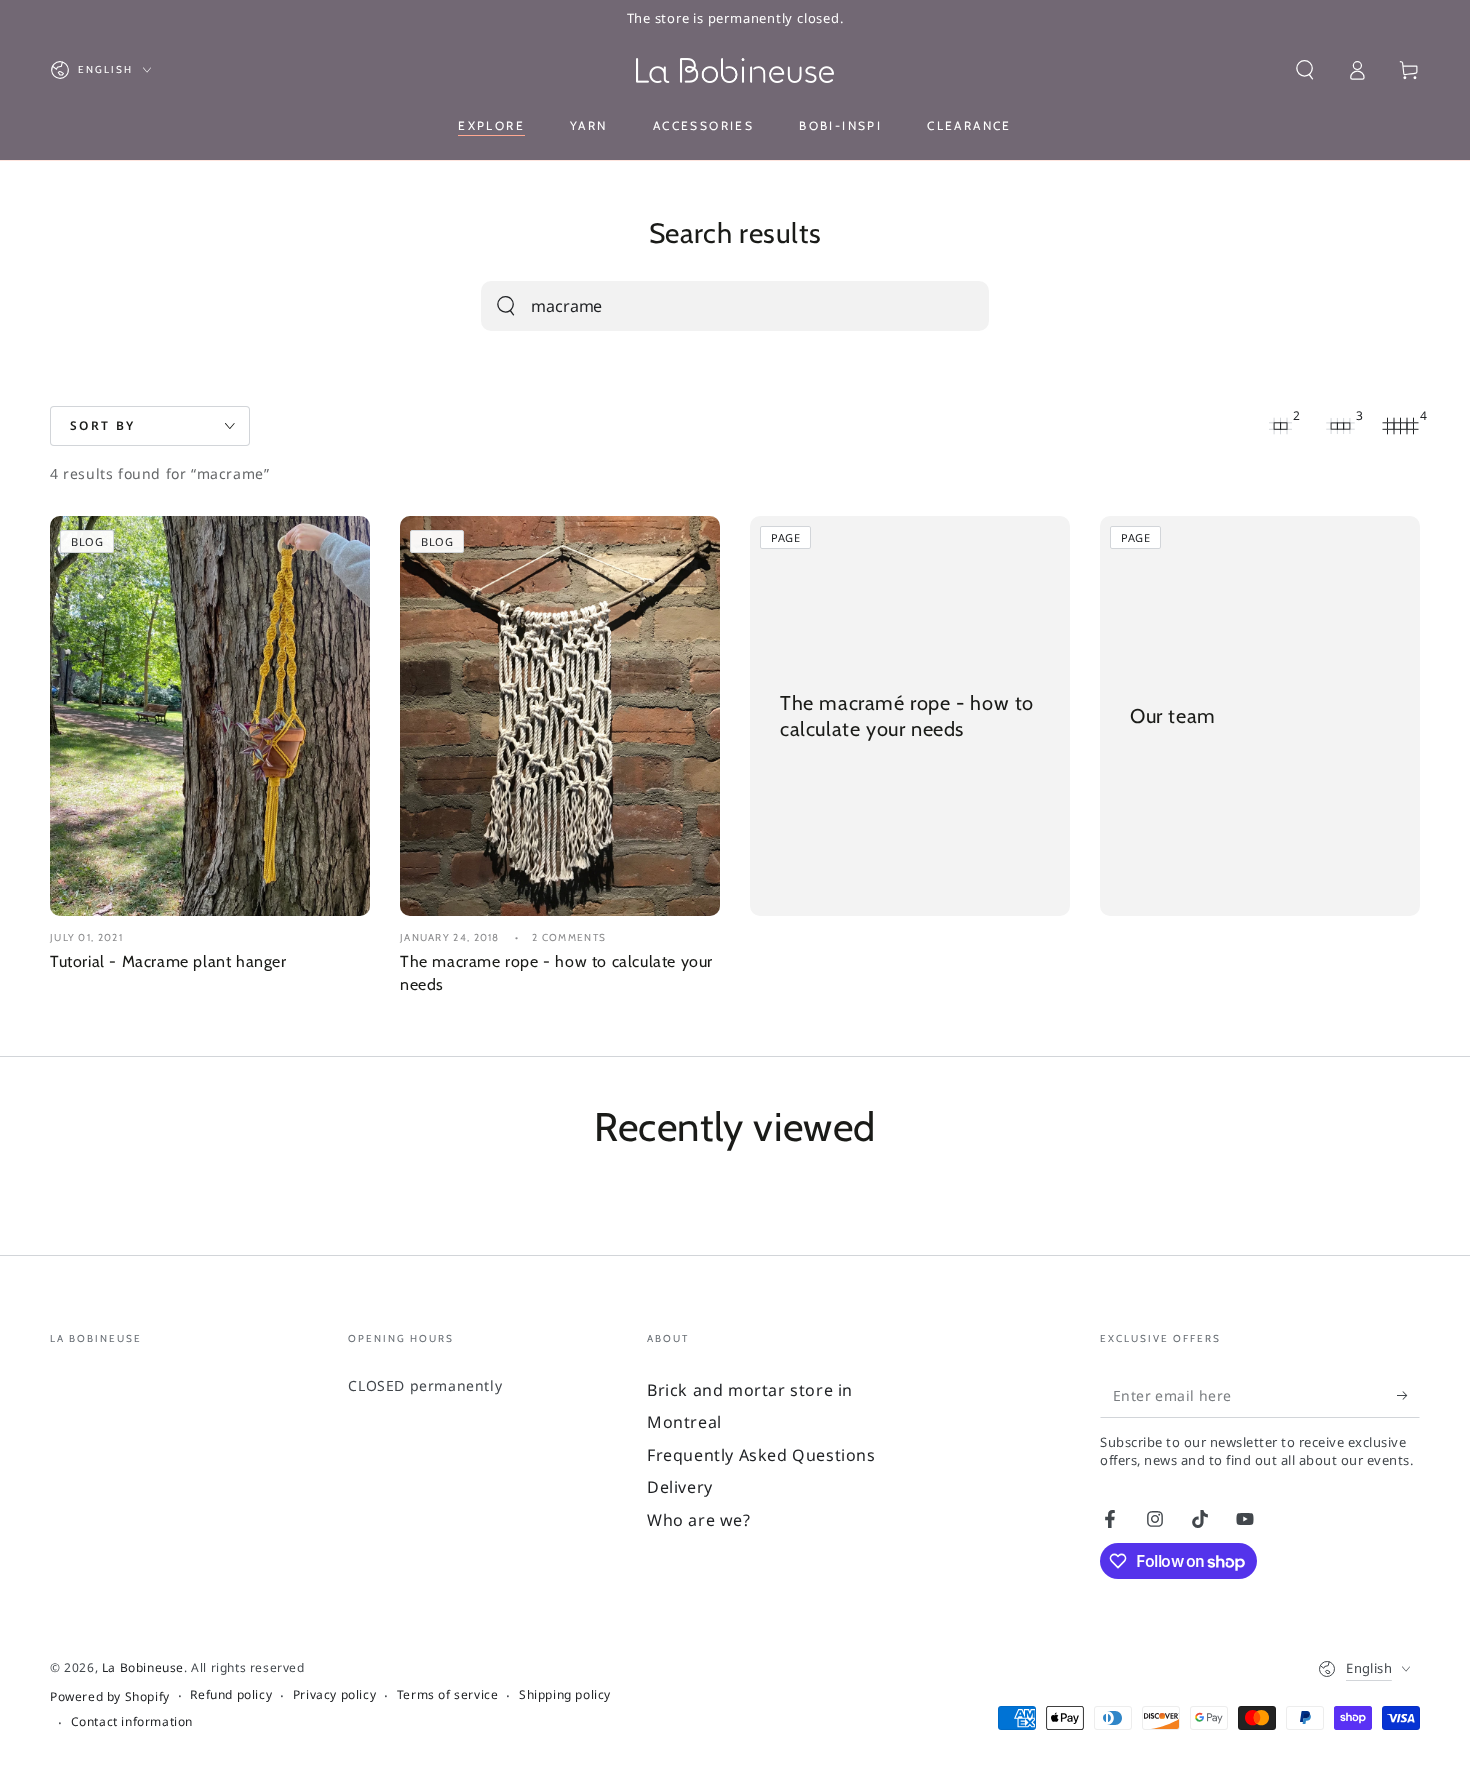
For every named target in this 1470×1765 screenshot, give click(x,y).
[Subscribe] (1408, 1395)
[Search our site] (506, 306)
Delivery (680, 1487)
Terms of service (448, 1695)
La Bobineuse (143, 1667)
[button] (1305, 70)
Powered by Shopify (110, 1697)
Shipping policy (565, 1695)
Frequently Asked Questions (761, 1455)
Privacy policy (334, 1695)
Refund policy (231, 1695)
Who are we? (699, 1520)
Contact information (132, 1722)
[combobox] (712, 306)
